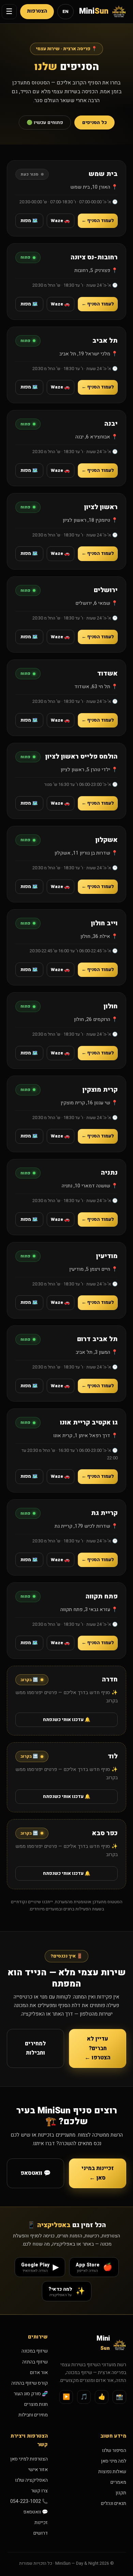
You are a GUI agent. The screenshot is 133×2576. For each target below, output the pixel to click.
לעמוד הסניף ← (98, 221)
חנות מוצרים (36, 2404)
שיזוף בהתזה (35, 2362)
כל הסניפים (94, 122)
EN (65, 12)
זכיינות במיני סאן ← (98, 2173)
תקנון (121, 2493)
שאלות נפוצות (112, 2472)
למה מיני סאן (114, 2461)
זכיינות (41, 2523)
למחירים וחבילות (35, 2048)
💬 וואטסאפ (36, 2173)
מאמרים (118, 2482)
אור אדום (39, 2373)
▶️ (66, 2397)
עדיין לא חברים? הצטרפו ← (98, 2048)
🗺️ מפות (29, 221)
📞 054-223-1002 (29, 2501)
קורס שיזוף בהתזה (29, 2383)
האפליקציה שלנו (31, 2480)
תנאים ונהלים (114, 2503)
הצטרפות (37, 11)
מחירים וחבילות (33, 2415)
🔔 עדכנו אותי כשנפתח (67, 1720)
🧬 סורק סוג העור (31, 2394)
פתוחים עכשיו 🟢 (45, 122)
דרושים (41, 2533)
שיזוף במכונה (35, 2351)
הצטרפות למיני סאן (29, 2459)
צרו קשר (39, 2491)
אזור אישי (38, 2470)
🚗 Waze (60, 221)
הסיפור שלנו (114, 2450)
